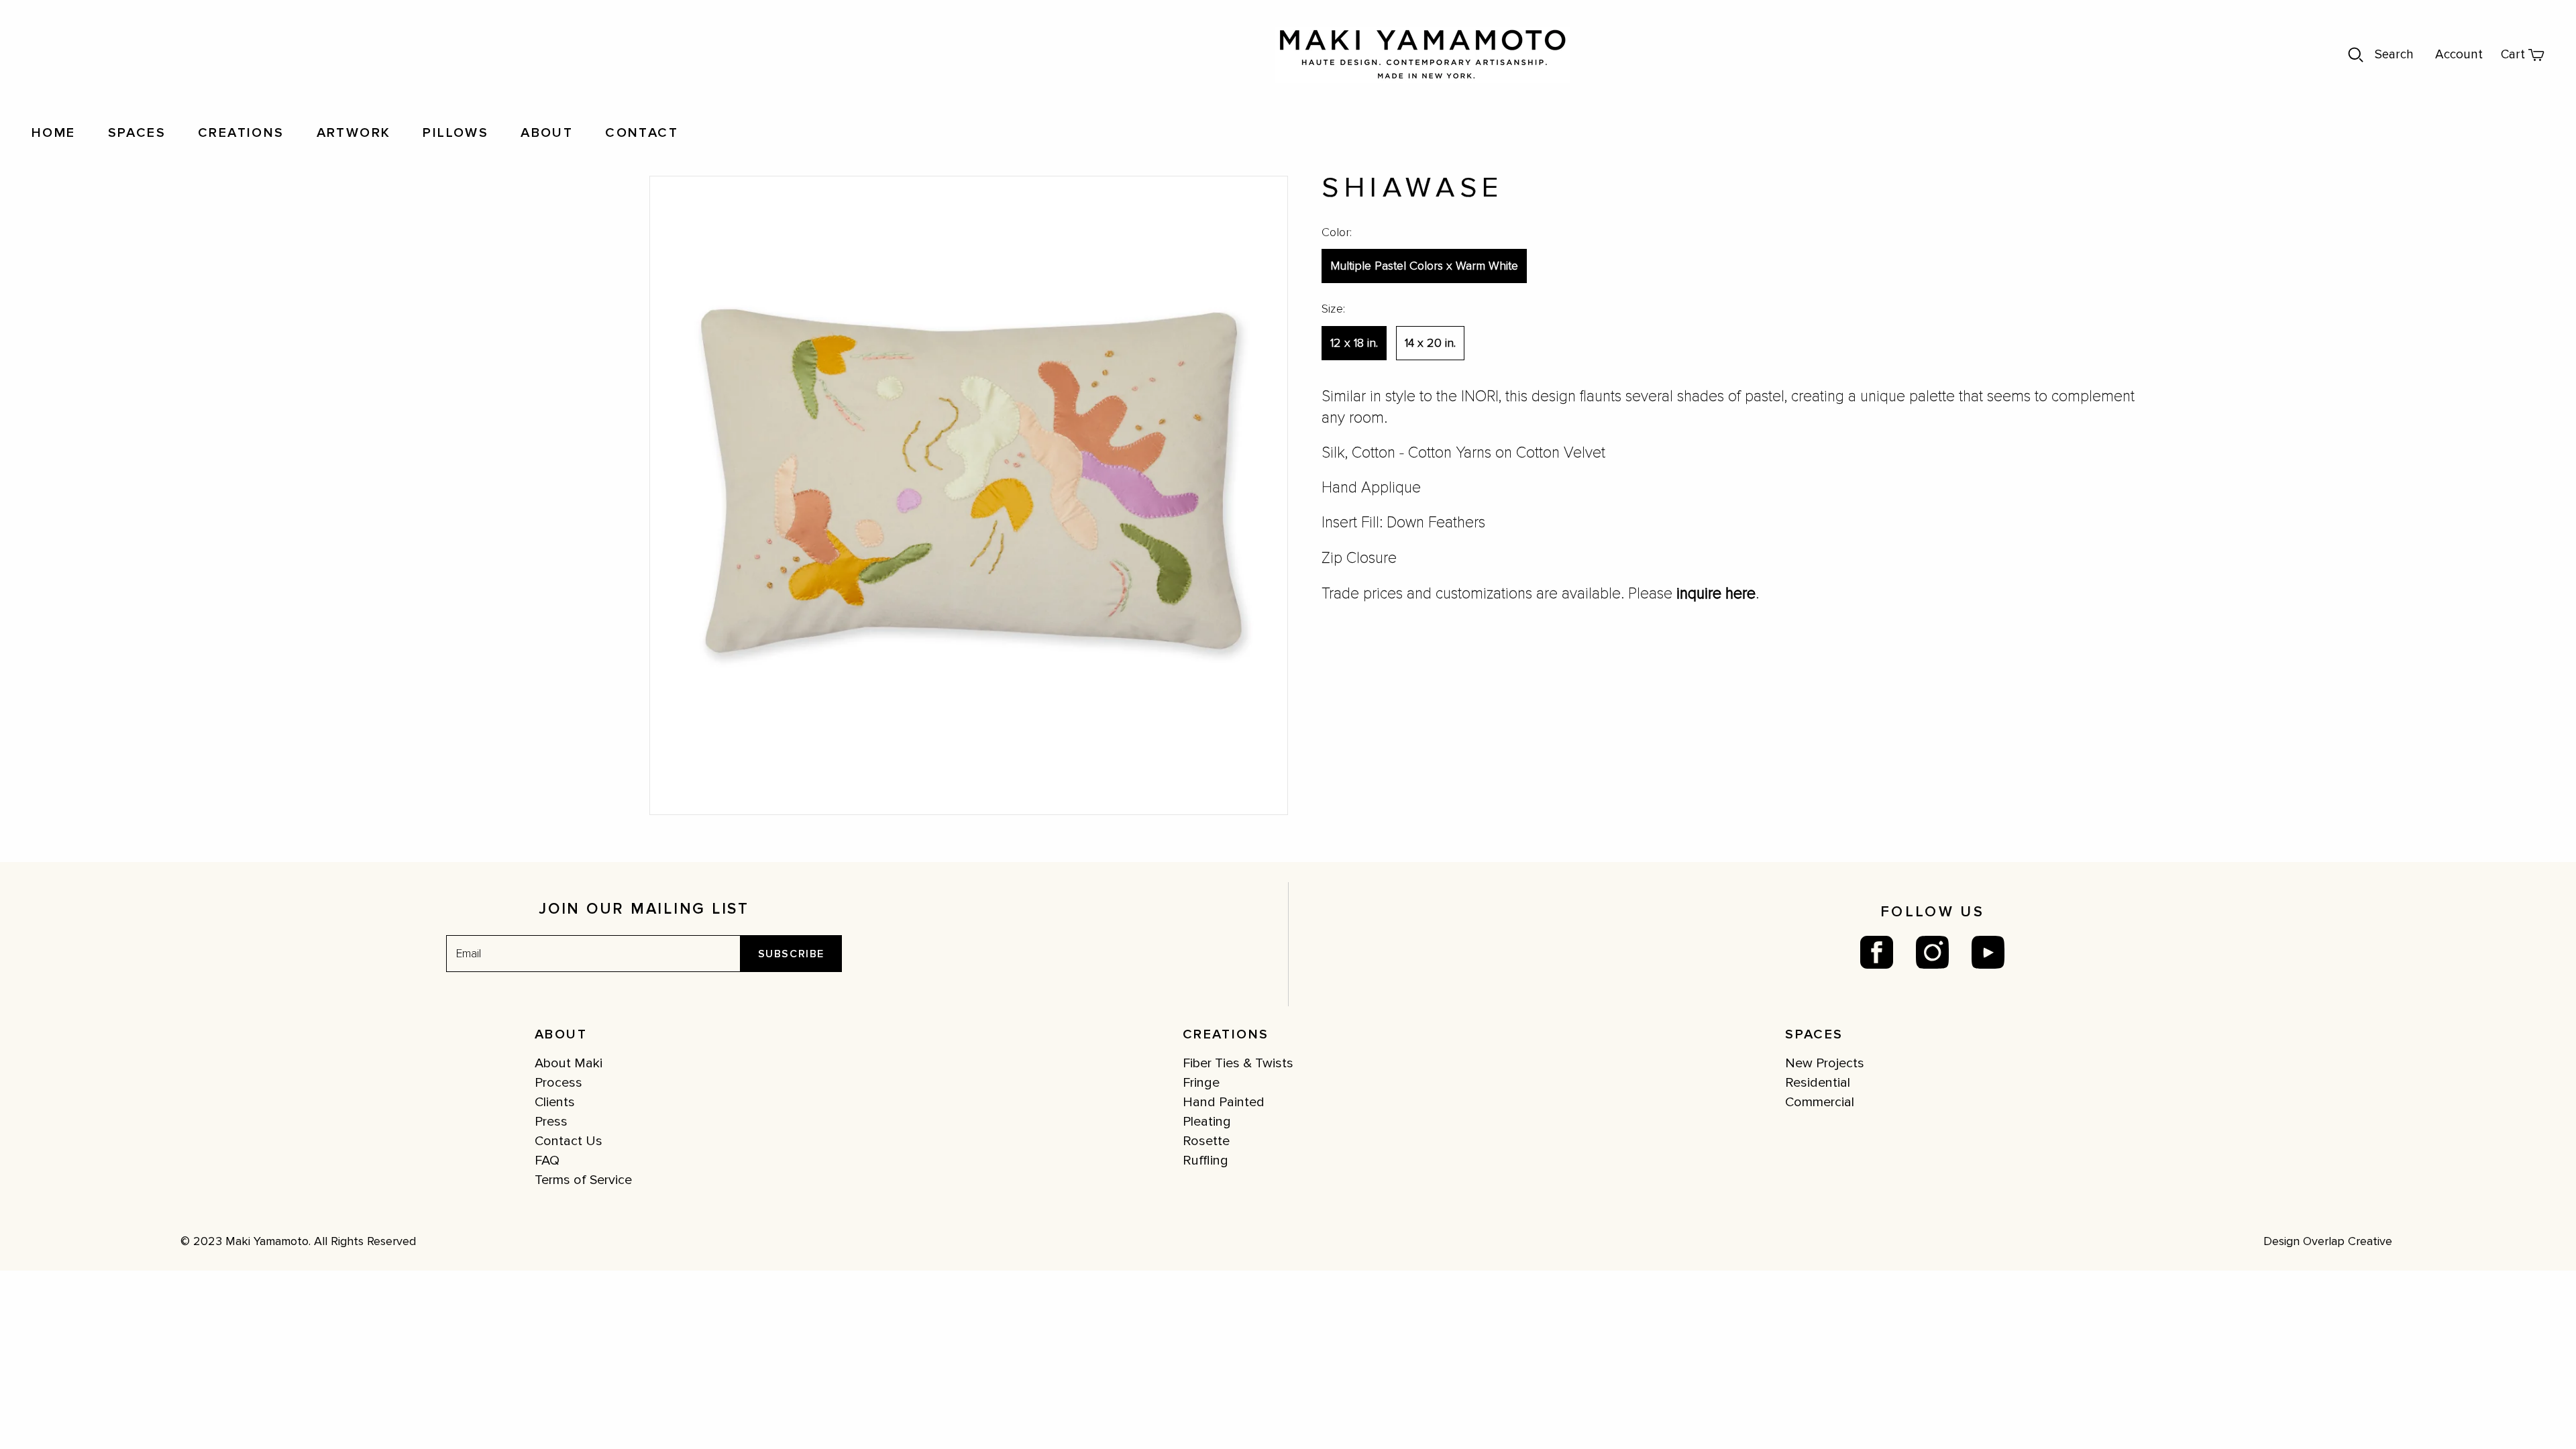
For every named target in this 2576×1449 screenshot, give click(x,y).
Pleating (1207, 1122)
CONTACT (642, 133)
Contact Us (569, 1141)
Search (2394, 55)
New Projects (1825, 1063)
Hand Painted (1224, 1102)
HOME (54, 133)
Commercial (1820, 1102)
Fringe (1201, 1083)
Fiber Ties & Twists (1238, 1063)
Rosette (1206, 1141)
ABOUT (547, 133)
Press (551, 1122)
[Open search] (2356, 55)
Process (558, 1083)
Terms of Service (583, 1180)
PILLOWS (455, 133)
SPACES (137, 133)
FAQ (547, 1161)
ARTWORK (354, 133)
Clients (555, 1102)
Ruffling (1205, 1161)
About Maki (569, 1063)
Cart (2513, 55)
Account (2459, 55)
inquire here (1716, 594)
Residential (1818, 1083)
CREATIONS (241, 133)
